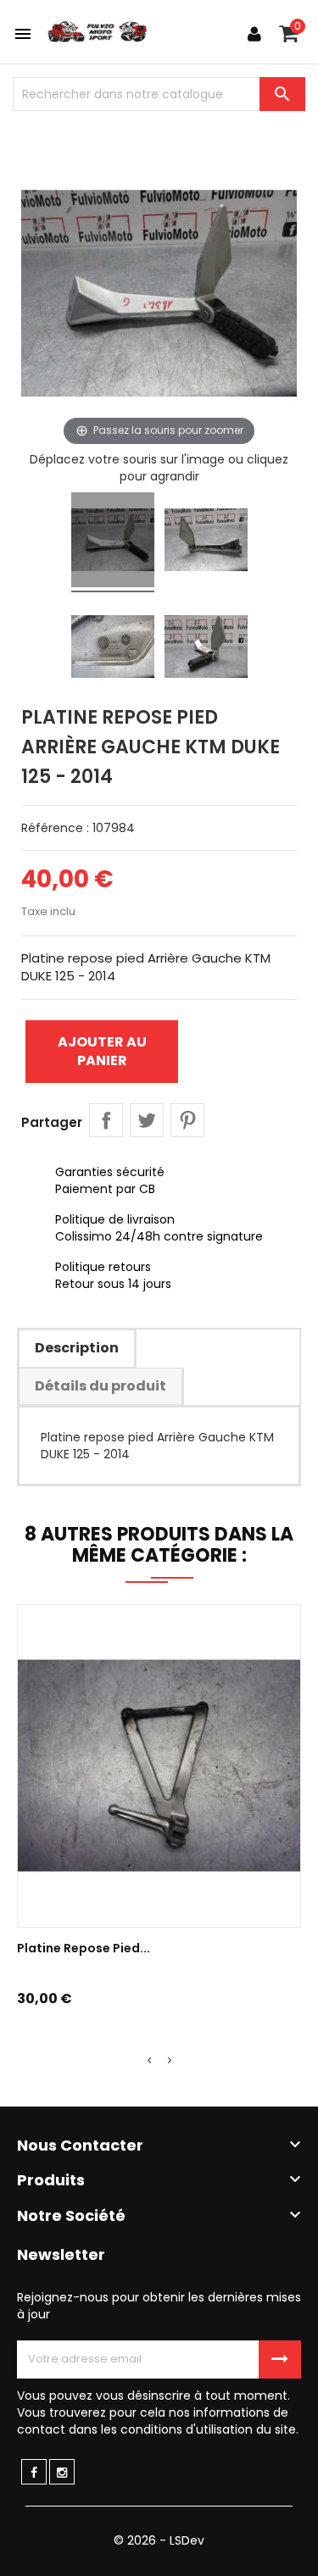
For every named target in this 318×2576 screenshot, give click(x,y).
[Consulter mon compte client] (254, 34)
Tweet (147, 1120)
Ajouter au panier (102, 1051)
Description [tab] (77, 1348)
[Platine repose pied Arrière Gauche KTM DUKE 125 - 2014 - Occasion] (113, 542)
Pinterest (187, 1120)
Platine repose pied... (84, 1948)
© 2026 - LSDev (159, 2540)
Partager (106, 1120)
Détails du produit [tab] (100, 1386)
